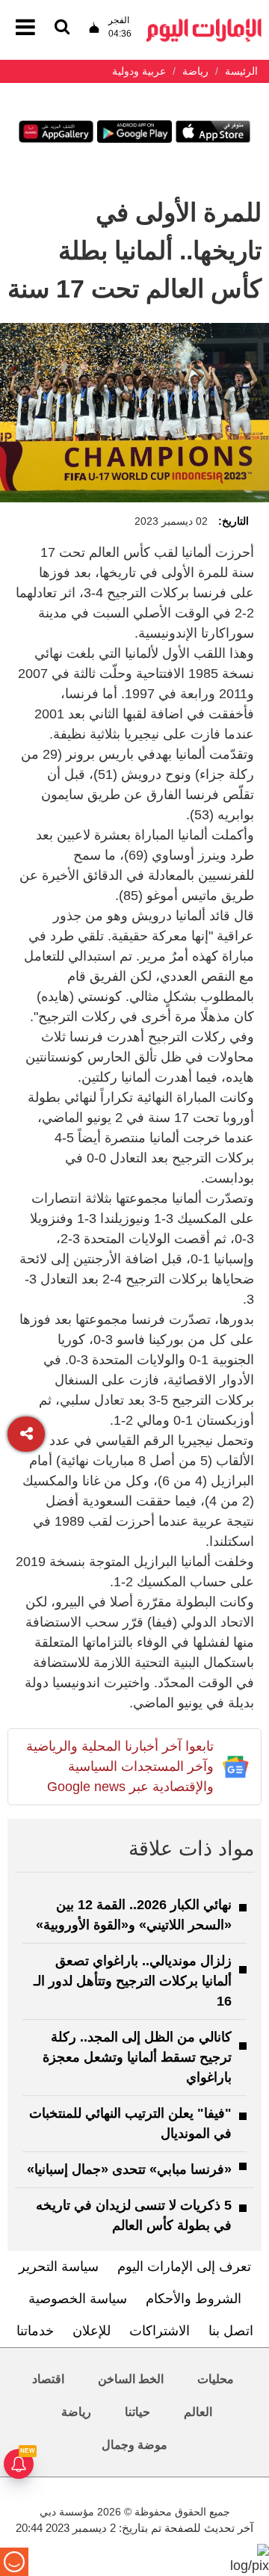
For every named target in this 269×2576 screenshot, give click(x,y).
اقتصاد (48, 2379)
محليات (216, 2379)
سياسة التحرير (59, 2267)
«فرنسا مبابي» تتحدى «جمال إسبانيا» (129, 2169)
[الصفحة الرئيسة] (204, 23)
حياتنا (137, 2412)
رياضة (76, 2412)
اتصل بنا (231, 2331)
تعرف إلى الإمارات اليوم (184, 2267)
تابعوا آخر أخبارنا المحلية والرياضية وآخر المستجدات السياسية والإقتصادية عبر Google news (120, 1766)
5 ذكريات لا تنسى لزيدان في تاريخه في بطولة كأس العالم (134, 2215)
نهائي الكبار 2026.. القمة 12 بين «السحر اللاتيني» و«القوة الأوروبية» (134, 1915)
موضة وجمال (134, 2445)
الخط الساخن (131, 2379)
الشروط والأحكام (194, 2299)
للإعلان (92, 2331)
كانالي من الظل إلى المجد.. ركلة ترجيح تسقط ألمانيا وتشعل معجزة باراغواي (137, 2057)
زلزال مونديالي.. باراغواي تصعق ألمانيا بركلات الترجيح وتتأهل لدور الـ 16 (133, 1981)
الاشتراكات (160, 2331)
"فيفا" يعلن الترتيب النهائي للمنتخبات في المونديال (130, 2123)
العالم (198, 2412)
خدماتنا (35, 2331)
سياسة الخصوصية (78, 2299)
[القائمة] (62, 28)
